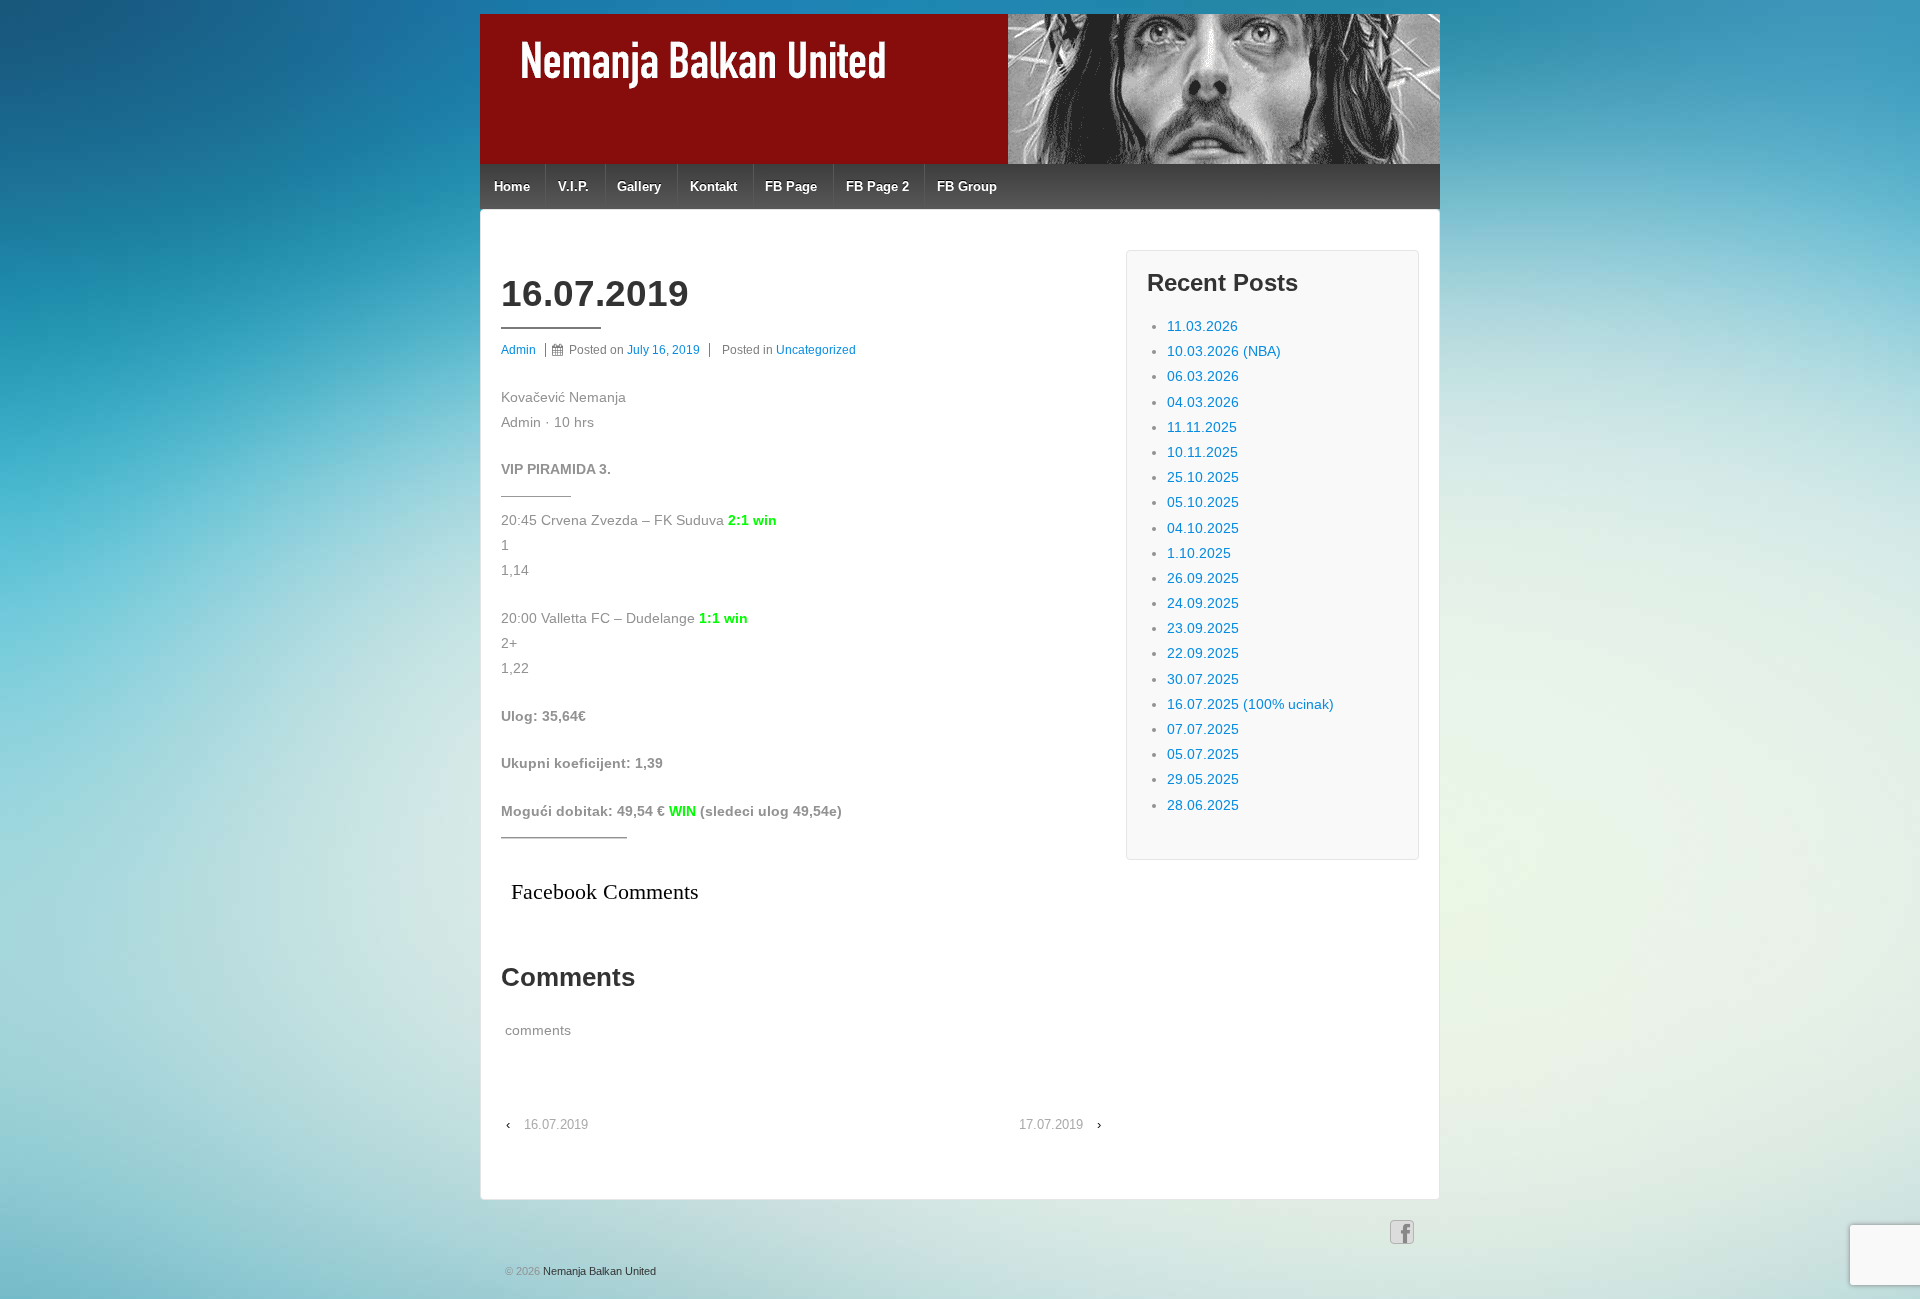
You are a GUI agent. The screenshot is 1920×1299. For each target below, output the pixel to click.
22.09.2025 (1203, 653)
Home (512, 186)
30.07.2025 (1203, 679)
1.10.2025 (1199, 553)
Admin (518, 350)
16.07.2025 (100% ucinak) (1250, 704)
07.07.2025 (1203, 729)
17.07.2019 (1051, 1124)
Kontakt (713, 186)
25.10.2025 (1203, 477)
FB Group (967, 186)
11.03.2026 (1202, 326)
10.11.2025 (1202, 452)
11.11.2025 (1202, 427)
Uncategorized (816, 350)
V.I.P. (573, 186)
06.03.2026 (1203, 376)
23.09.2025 (1203, 628)
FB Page (791, 186)
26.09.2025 (1203, 578)
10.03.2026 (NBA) (1224, 351)
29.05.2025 (1203, 779)
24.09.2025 (1203, 603)
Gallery (639, 186)
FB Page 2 (877, 186)
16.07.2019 (556, 1124)
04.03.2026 (1203, 402)
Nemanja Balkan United (598, 1271)
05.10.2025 (1203, 502)
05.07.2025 (1203, 754)
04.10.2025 (1203, 528)
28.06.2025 (1203, 805)
